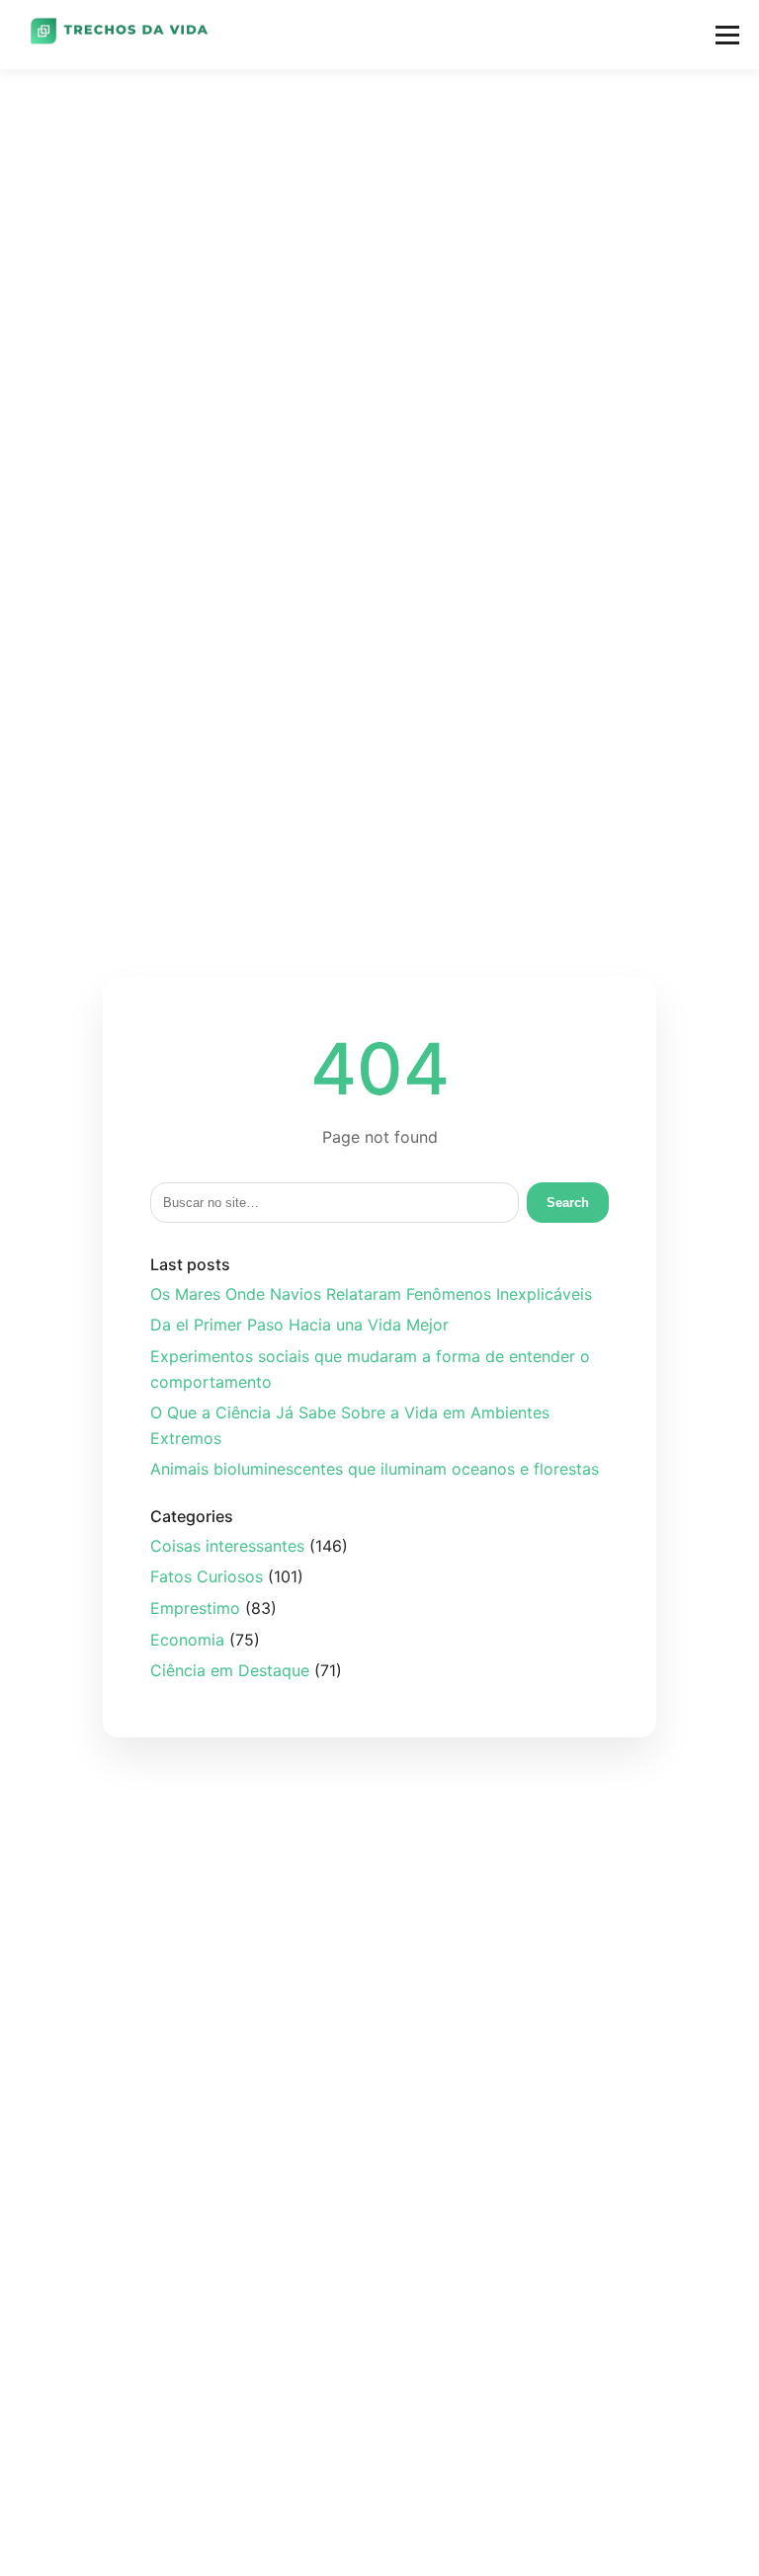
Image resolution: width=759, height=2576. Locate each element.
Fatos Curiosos (207, 1576)
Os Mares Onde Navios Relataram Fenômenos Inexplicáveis (371, 1294)
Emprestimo (195, 1608)
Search (568, 1203)
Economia (187, 1640)
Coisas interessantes (227, 1546)
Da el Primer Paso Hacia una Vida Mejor (299, 1325)
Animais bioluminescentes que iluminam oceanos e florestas (375, 1469)
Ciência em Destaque (230, 1670)
